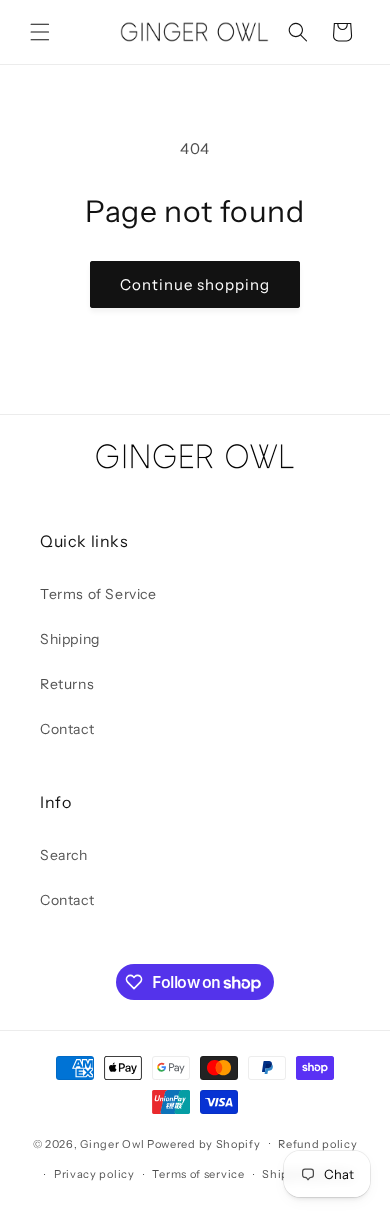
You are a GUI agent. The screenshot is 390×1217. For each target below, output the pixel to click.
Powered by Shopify (204, 1143)
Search (64, 855)
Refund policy (317, 1144)
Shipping (70, 639)
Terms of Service (98, 594)
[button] (40, 32)
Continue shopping (195, 284)
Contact (67, 729)
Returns (67, 684)
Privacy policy (94, 1174)
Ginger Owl (112, 1143)
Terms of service (198, 1174)
